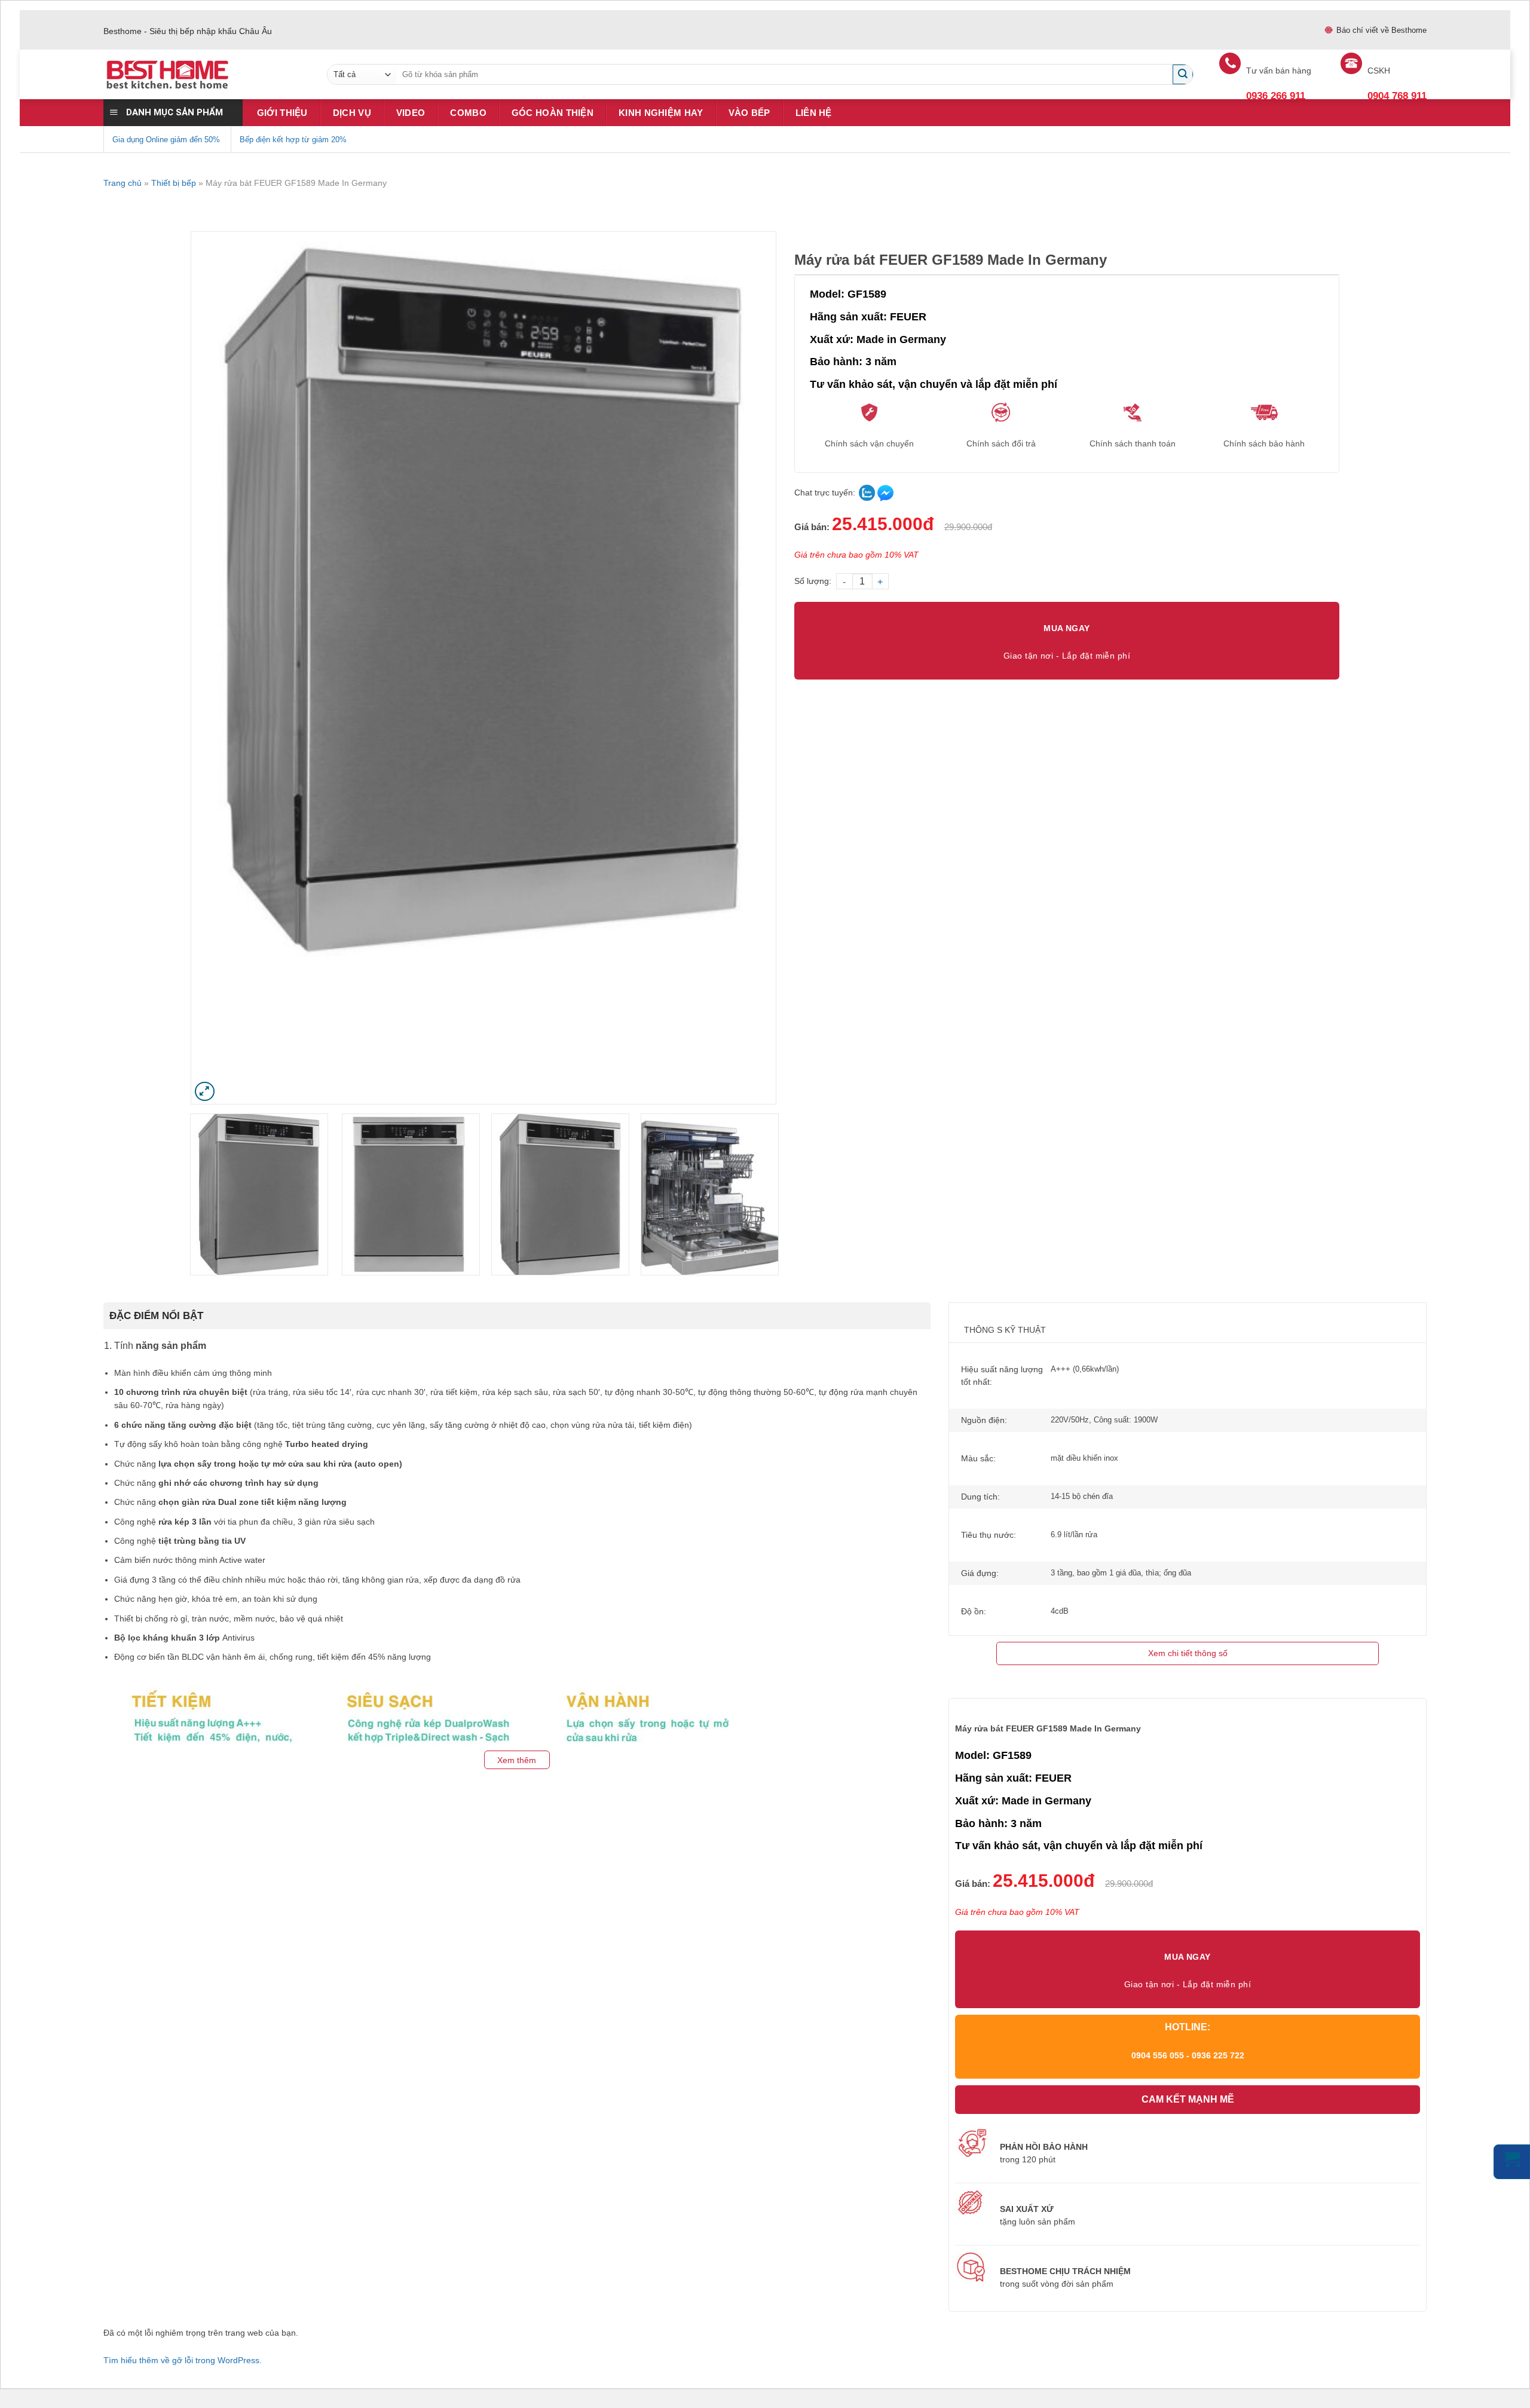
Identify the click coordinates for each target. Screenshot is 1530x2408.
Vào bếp (749, 113)
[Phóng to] (205, 1092)
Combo (468, 113)
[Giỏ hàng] (1512, 2162)
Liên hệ (814, 113)
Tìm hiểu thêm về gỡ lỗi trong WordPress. (183, 2360)
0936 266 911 (1276, 96)
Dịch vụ (352, 113)
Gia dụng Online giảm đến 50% (166, 140)
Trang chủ (123, 183)
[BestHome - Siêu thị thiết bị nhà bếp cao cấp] (206, 75)
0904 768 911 (1397, 96)
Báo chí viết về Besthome (1381, 30)
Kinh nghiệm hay (661, 113)
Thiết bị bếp (174, 183)
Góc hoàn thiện (553, 113)
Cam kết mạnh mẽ (1188, 2099)
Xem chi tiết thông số (1188, 1653)
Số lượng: (813, 581)
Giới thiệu (282, 113)
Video (411, 113)
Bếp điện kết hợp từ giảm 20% (293, 140)
